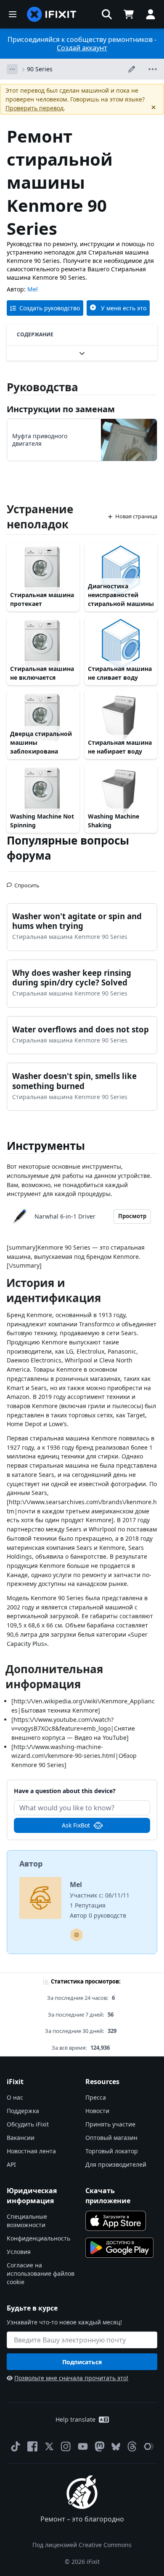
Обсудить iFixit (28, 2124)
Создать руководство (50, 308)
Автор (31, 1864)
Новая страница (136, 516)
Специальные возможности (27, 2221)
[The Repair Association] (149, 2446)
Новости (97, 2111)
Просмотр (132, 1216)
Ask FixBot (76, 1825)
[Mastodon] (100, 2446)
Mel (33, 289)
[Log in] (151, 14)
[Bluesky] (116, 2447)
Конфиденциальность (38, 2238)
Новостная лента (31, 2151)
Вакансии (21, 2138)
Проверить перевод (34, 108)
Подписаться (82, 2362)
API (11, 2164)
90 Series (40, 69)
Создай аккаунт (82, 48)
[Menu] (13, 14)
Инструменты (46, 1146)
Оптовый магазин (111, 2138)
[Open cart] (129, 14)
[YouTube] (83, 2446)
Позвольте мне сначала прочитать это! (71, 2378)
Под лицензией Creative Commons (82, 2545)
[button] (107, 14)
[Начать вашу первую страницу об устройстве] (77, 1935)
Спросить (27, 882)
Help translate (75, 2419)
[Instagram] (66, 2446)
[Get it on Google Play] (119, 2248)
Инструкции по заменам (61, 409)
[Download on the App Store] (116, 2221)
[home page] (52, 14)
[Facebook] (32, 2446)
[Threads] (132, 2446)
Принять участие (110, 2124)
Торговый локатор (112, 2151)
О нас (15, 2097)
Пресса (96, 2097)
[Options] (12, 69)
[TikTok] (16, 2446)
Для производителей (116, 2164)
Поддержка (23, 2111)
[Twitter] (49, 2446)
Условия (19, 2252)
